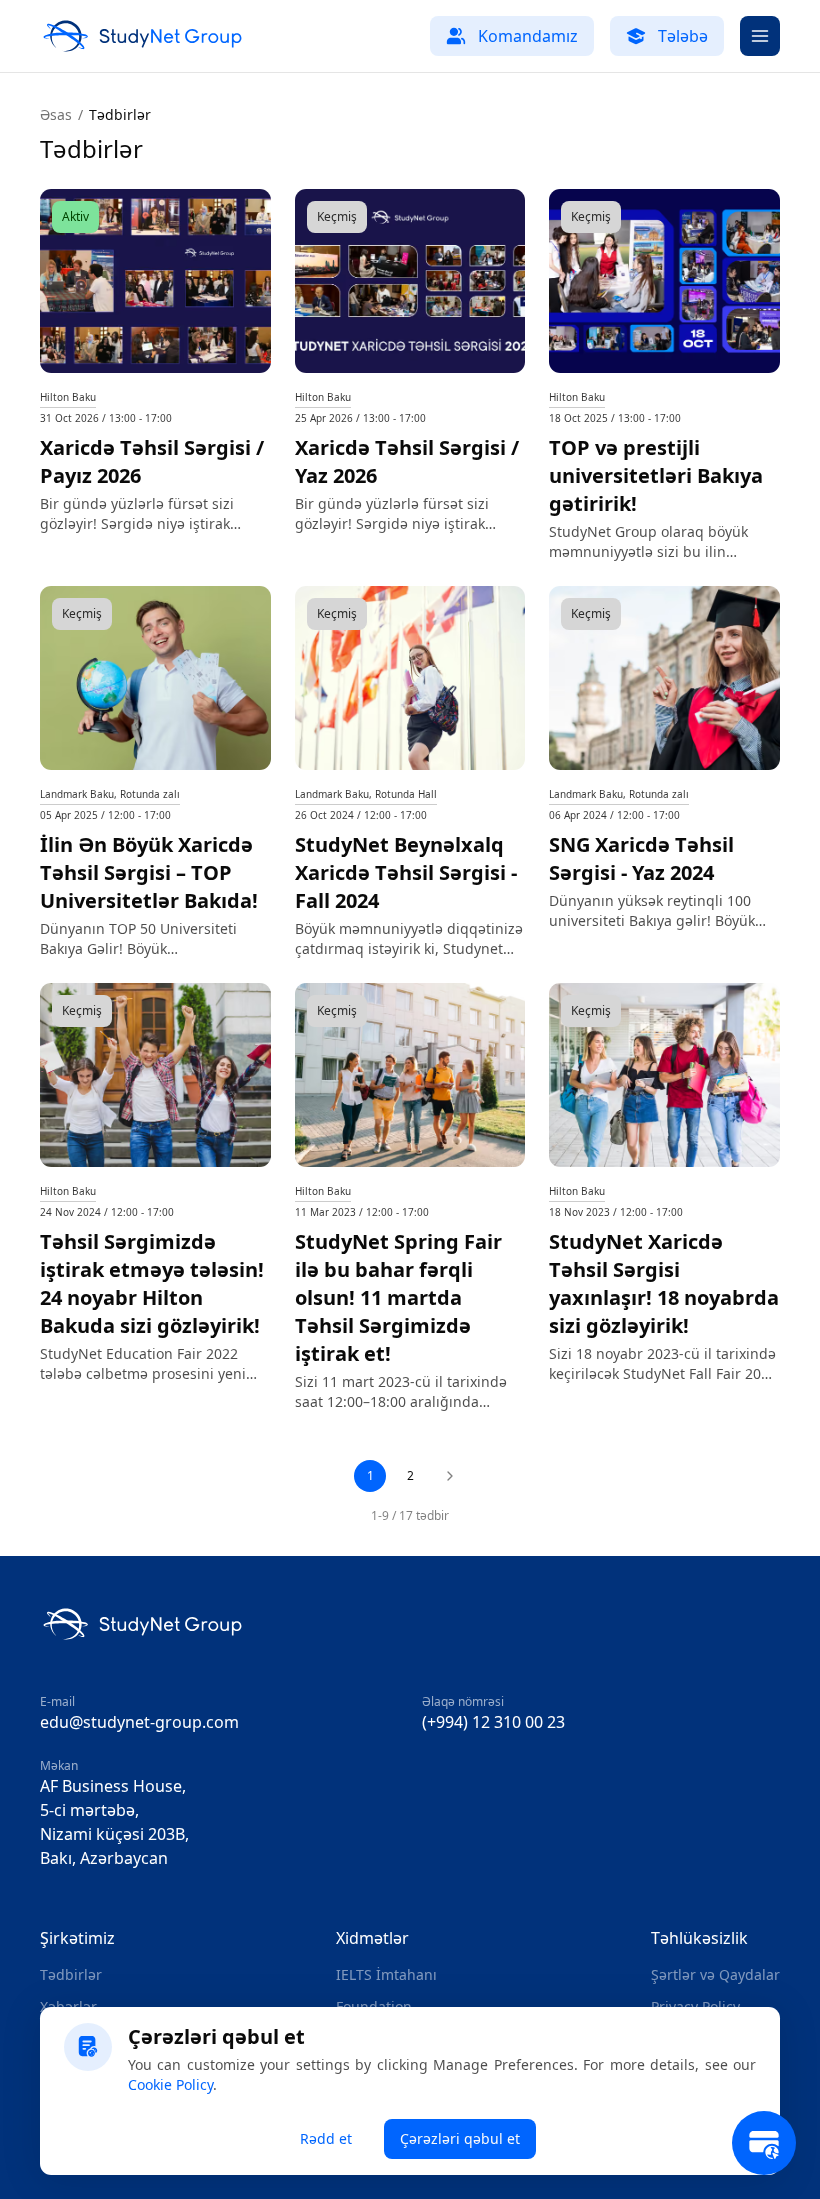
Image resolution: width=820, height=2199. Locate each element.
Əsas (56, 114)
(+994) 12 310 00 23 (493, 1722)
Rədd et (326, 2138)
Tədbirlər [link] (120, 114)
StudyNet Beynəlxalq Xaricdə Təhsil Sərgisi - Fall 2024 (406, 872)
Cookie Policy (170, 2084)
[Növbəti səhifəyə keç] (450, 1476)
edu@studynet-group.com (139, 1722)
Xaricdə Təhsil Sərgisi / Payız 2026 (152, 461)
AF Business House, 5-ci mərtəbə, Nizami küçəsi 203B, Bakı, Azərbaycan (114, 1822)
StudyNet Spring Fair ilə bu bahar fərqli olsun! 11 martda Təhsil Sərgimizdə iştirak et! (398, 1297)
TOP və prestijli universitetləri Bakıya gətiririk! (656, 475)
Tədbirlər (71, 1974)
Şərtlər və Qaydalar (715, 1974)
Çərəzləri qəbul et (460, 2138)
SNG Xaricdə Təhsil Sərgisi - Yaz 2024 (641, 858)
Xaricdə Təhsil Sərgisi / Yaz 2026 (407, 461)
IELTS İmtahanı (386, 1974)
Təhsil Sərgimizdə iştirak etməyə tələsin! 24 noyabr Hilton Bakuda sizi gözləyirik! (152, 1283)
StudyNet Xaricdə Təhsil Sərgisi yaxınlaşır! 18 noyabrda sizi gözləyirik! (664, 1283)
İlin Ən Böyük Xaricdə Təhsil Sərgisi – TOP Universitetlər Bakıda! (149, 872)
